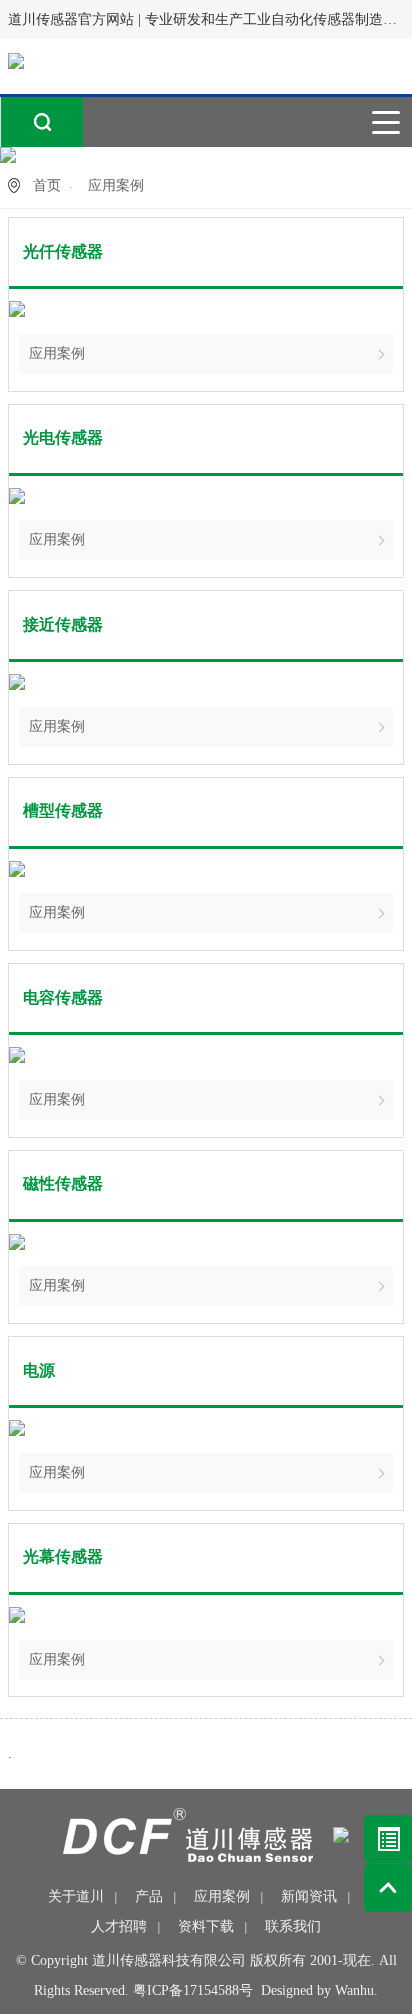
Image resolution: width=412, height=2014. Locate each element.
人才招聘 (119, 1926)
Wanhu (354, 1990)
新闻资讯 (309, 1896)
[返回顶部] (388, 1888)
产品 (149, 1896)
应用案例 (57, 353)
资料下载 (206, 1926)
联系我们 (293, 1926)
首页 (47, 185)
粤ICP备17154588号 (193, 1990)
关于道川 (76, 1896)
